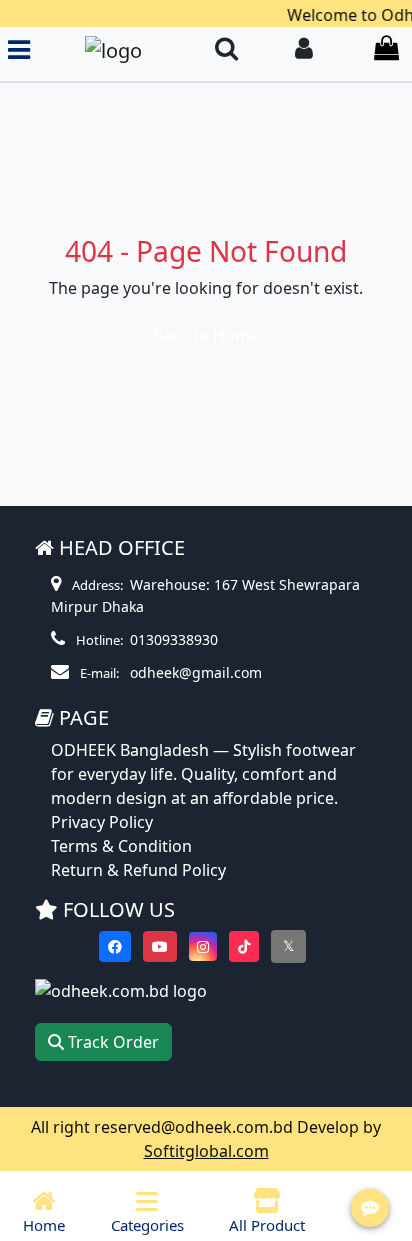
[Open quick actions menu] (370, 1208)
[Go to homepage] (113, 50)
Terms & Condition (121, 846)
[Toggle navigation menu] (19, 49)
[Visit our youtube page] (160, 946)
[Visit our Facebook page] (115, 946)
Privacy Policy (102, 822)
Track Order (111, 1042)
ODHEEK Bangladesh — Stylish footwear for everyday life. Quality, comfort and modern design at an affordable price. (203, 774)
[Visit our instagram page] (203, 946)
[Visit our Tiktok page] (244, 946)
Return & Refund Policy (138, 870)
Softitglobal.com (206, 1151)
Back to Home (206, 335)
